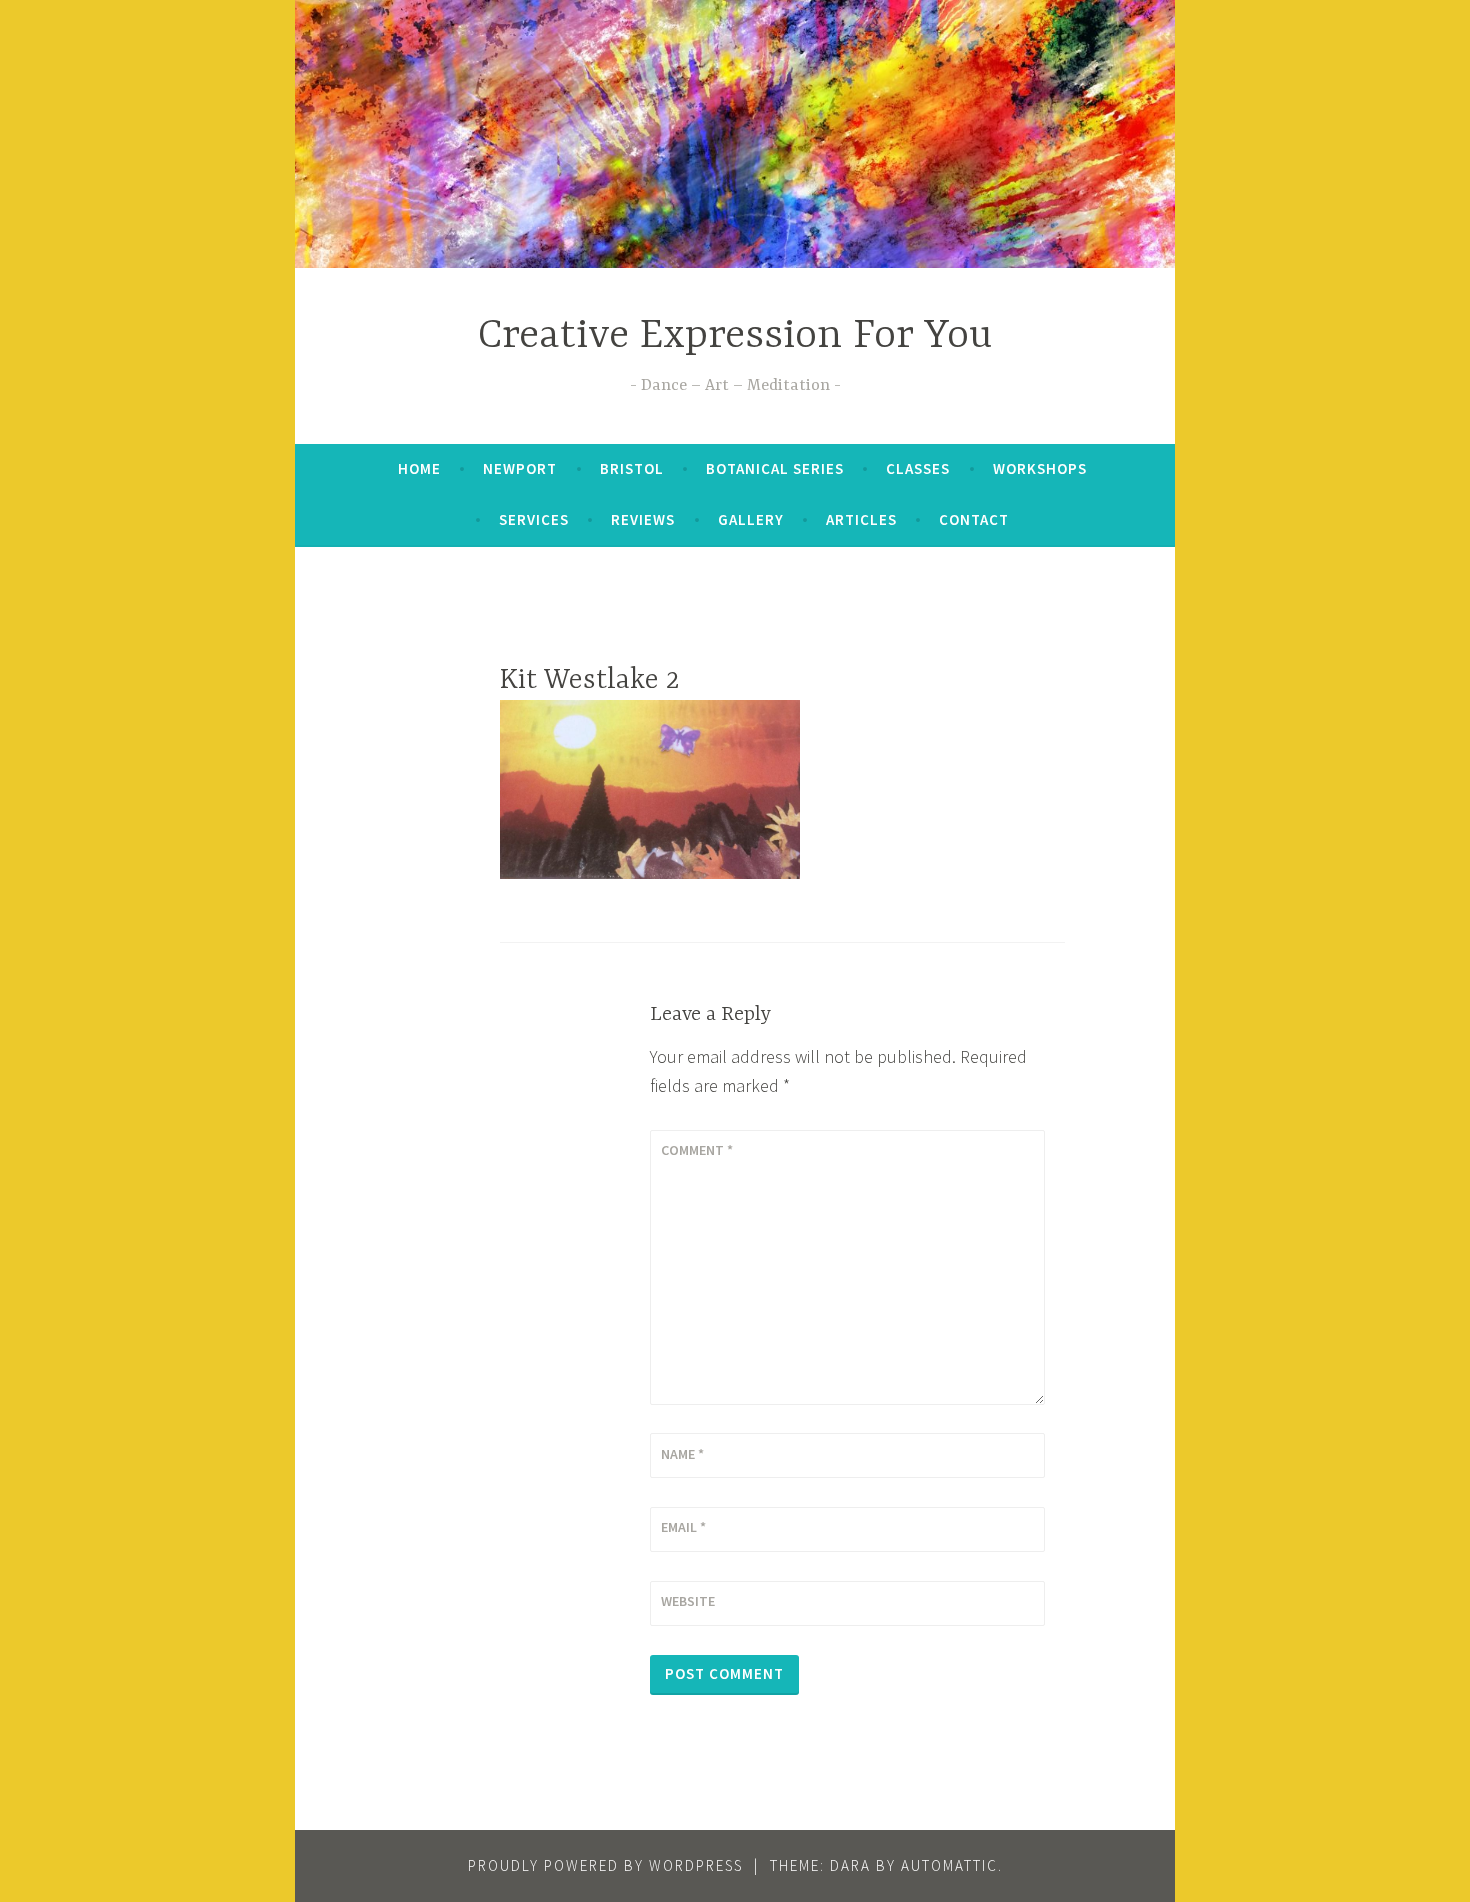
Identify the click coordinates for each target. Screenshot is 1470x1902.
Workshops (1040, 468)
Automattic (949, 1865)
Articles (861, 519)
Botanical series (775, 468)
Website (688, 1601)
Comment (697, 1150)
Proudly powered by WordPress (605, 1865)
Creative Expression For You (735, 336)
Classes (918, 468)
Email (683, 1527)
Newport (520, 468)
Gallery (751, 519)
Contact (974, 519)
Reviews (643, 519)
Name (682, 1454)
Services (534, 519)
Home (419, 468)
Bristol (632, 468)
